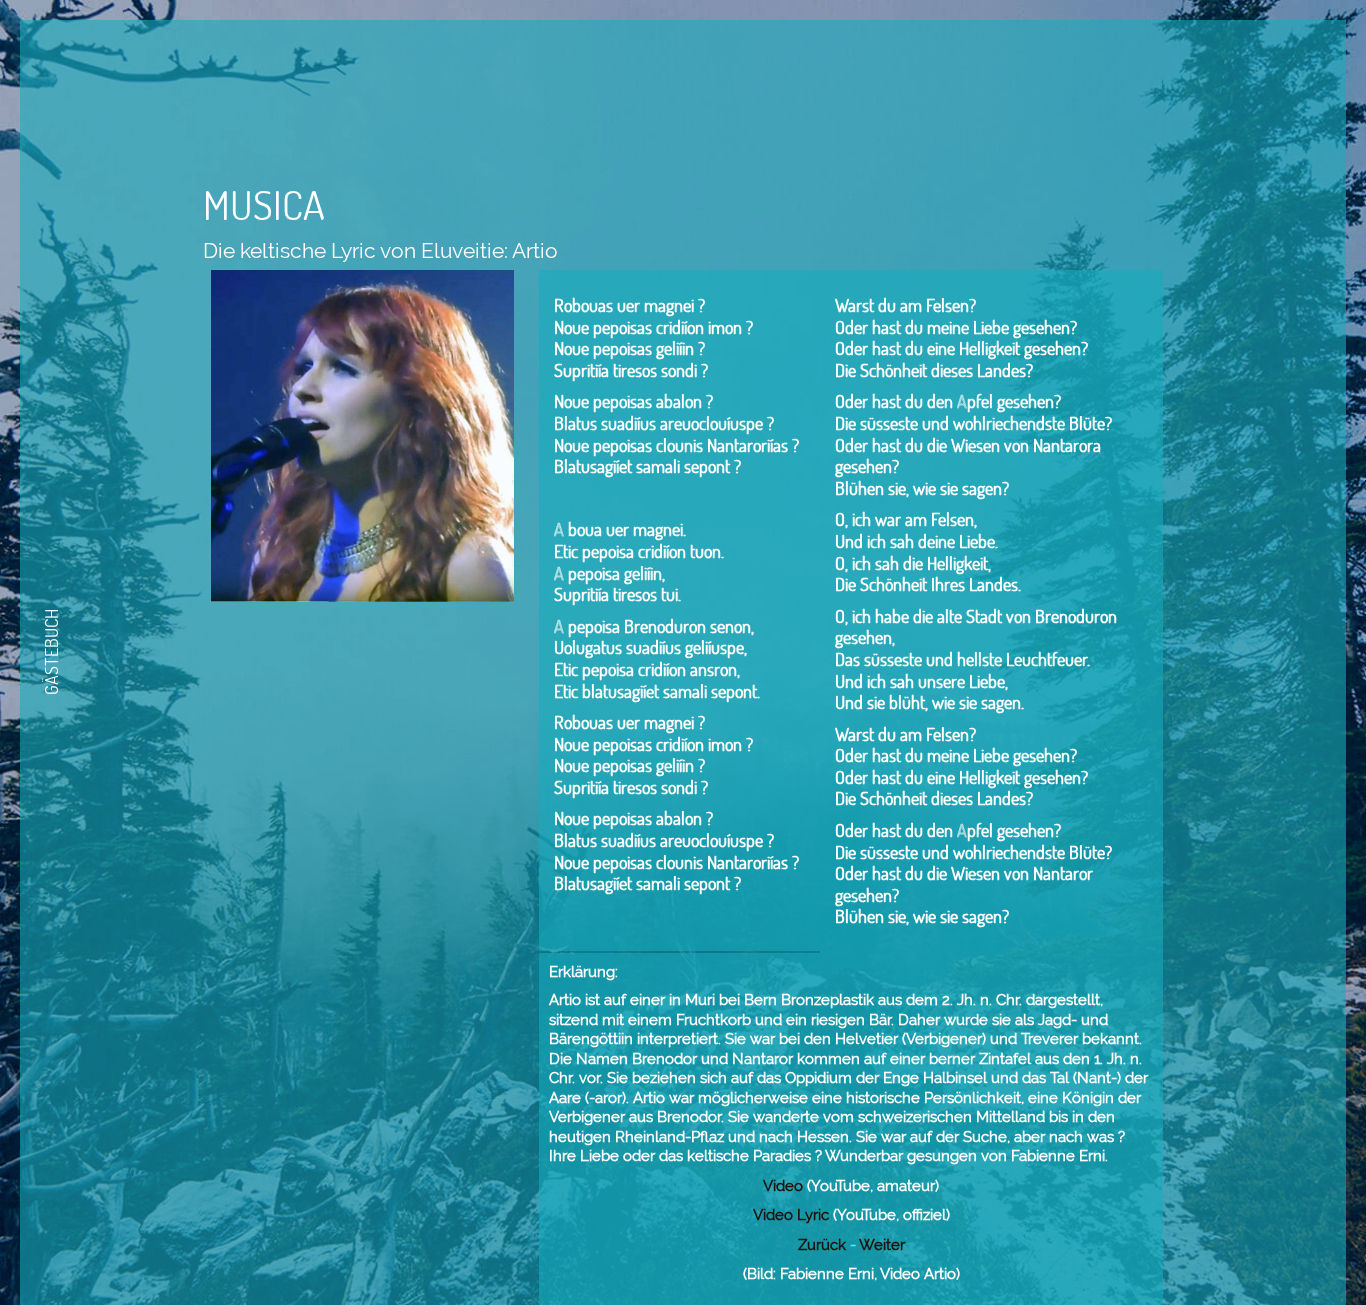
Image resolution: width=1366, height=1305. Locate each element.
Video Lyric (791, 1215)
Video (783, 1186)
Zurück (822, 1245)
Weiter (882, 1245)
